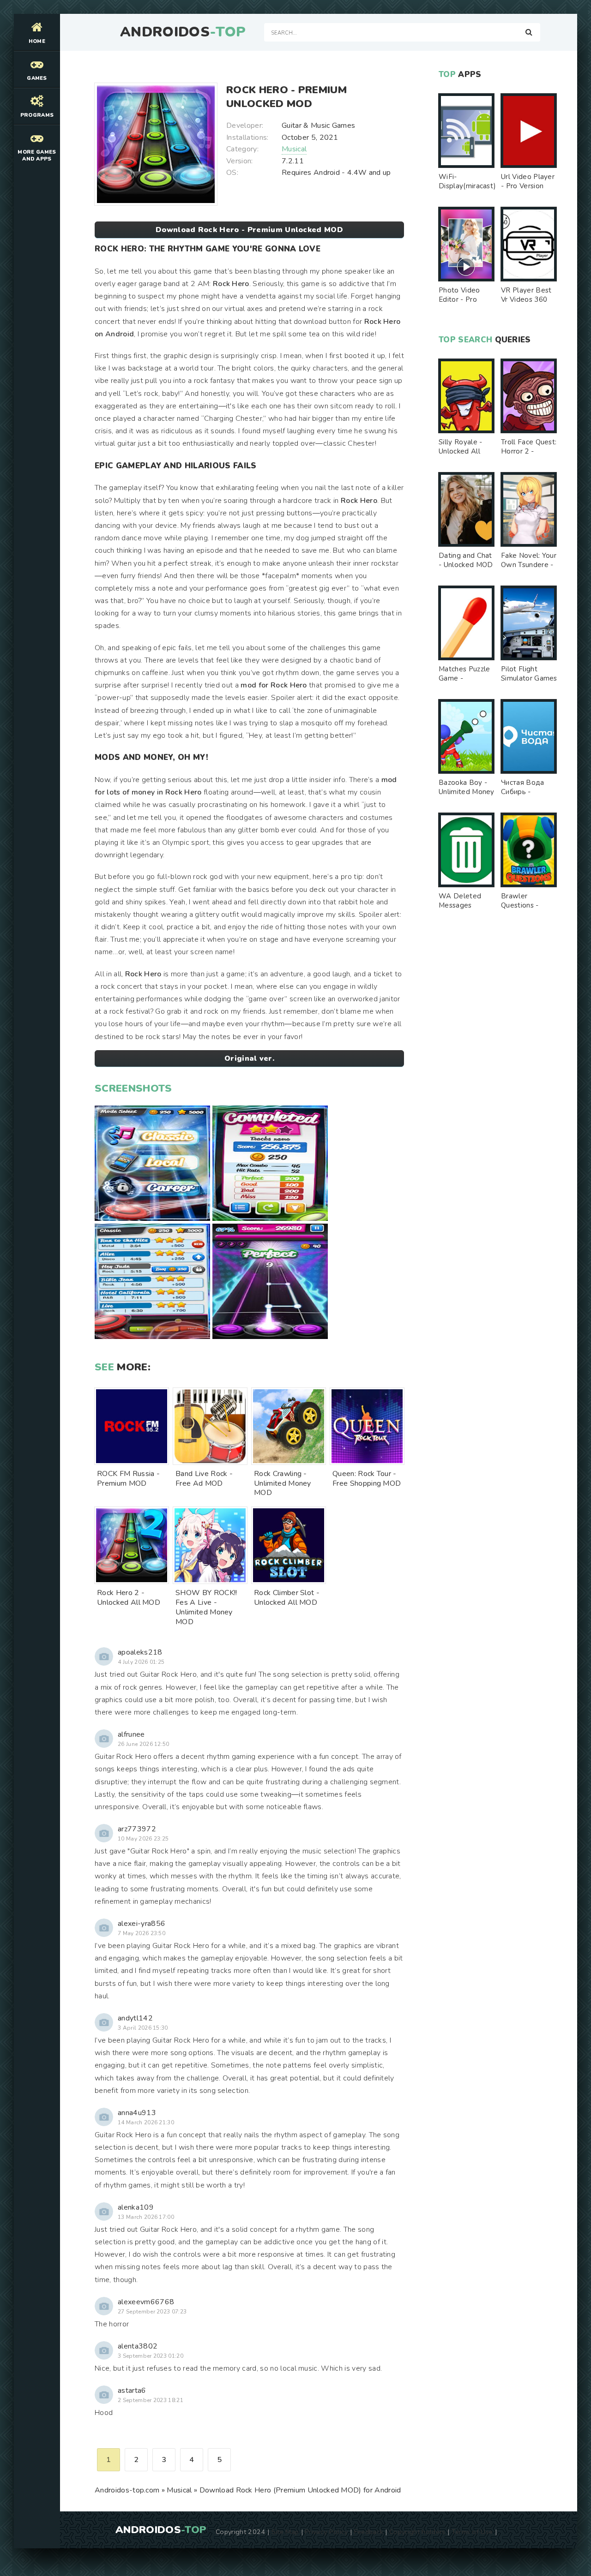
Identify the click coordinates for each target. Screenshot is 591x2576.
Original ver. (249, 1058)
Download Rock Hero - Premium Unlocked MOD (249, 230)
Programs (37, 115)
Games (37, 78)
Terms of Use (472, 2532)
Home (37, 41)
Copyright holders (417, 2532)
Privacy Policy (326, 2532)
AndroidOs (183, 32)
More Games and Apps (37, 155)
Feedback (369, 2532)
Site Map (285, 2532)
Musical (294, 149)
